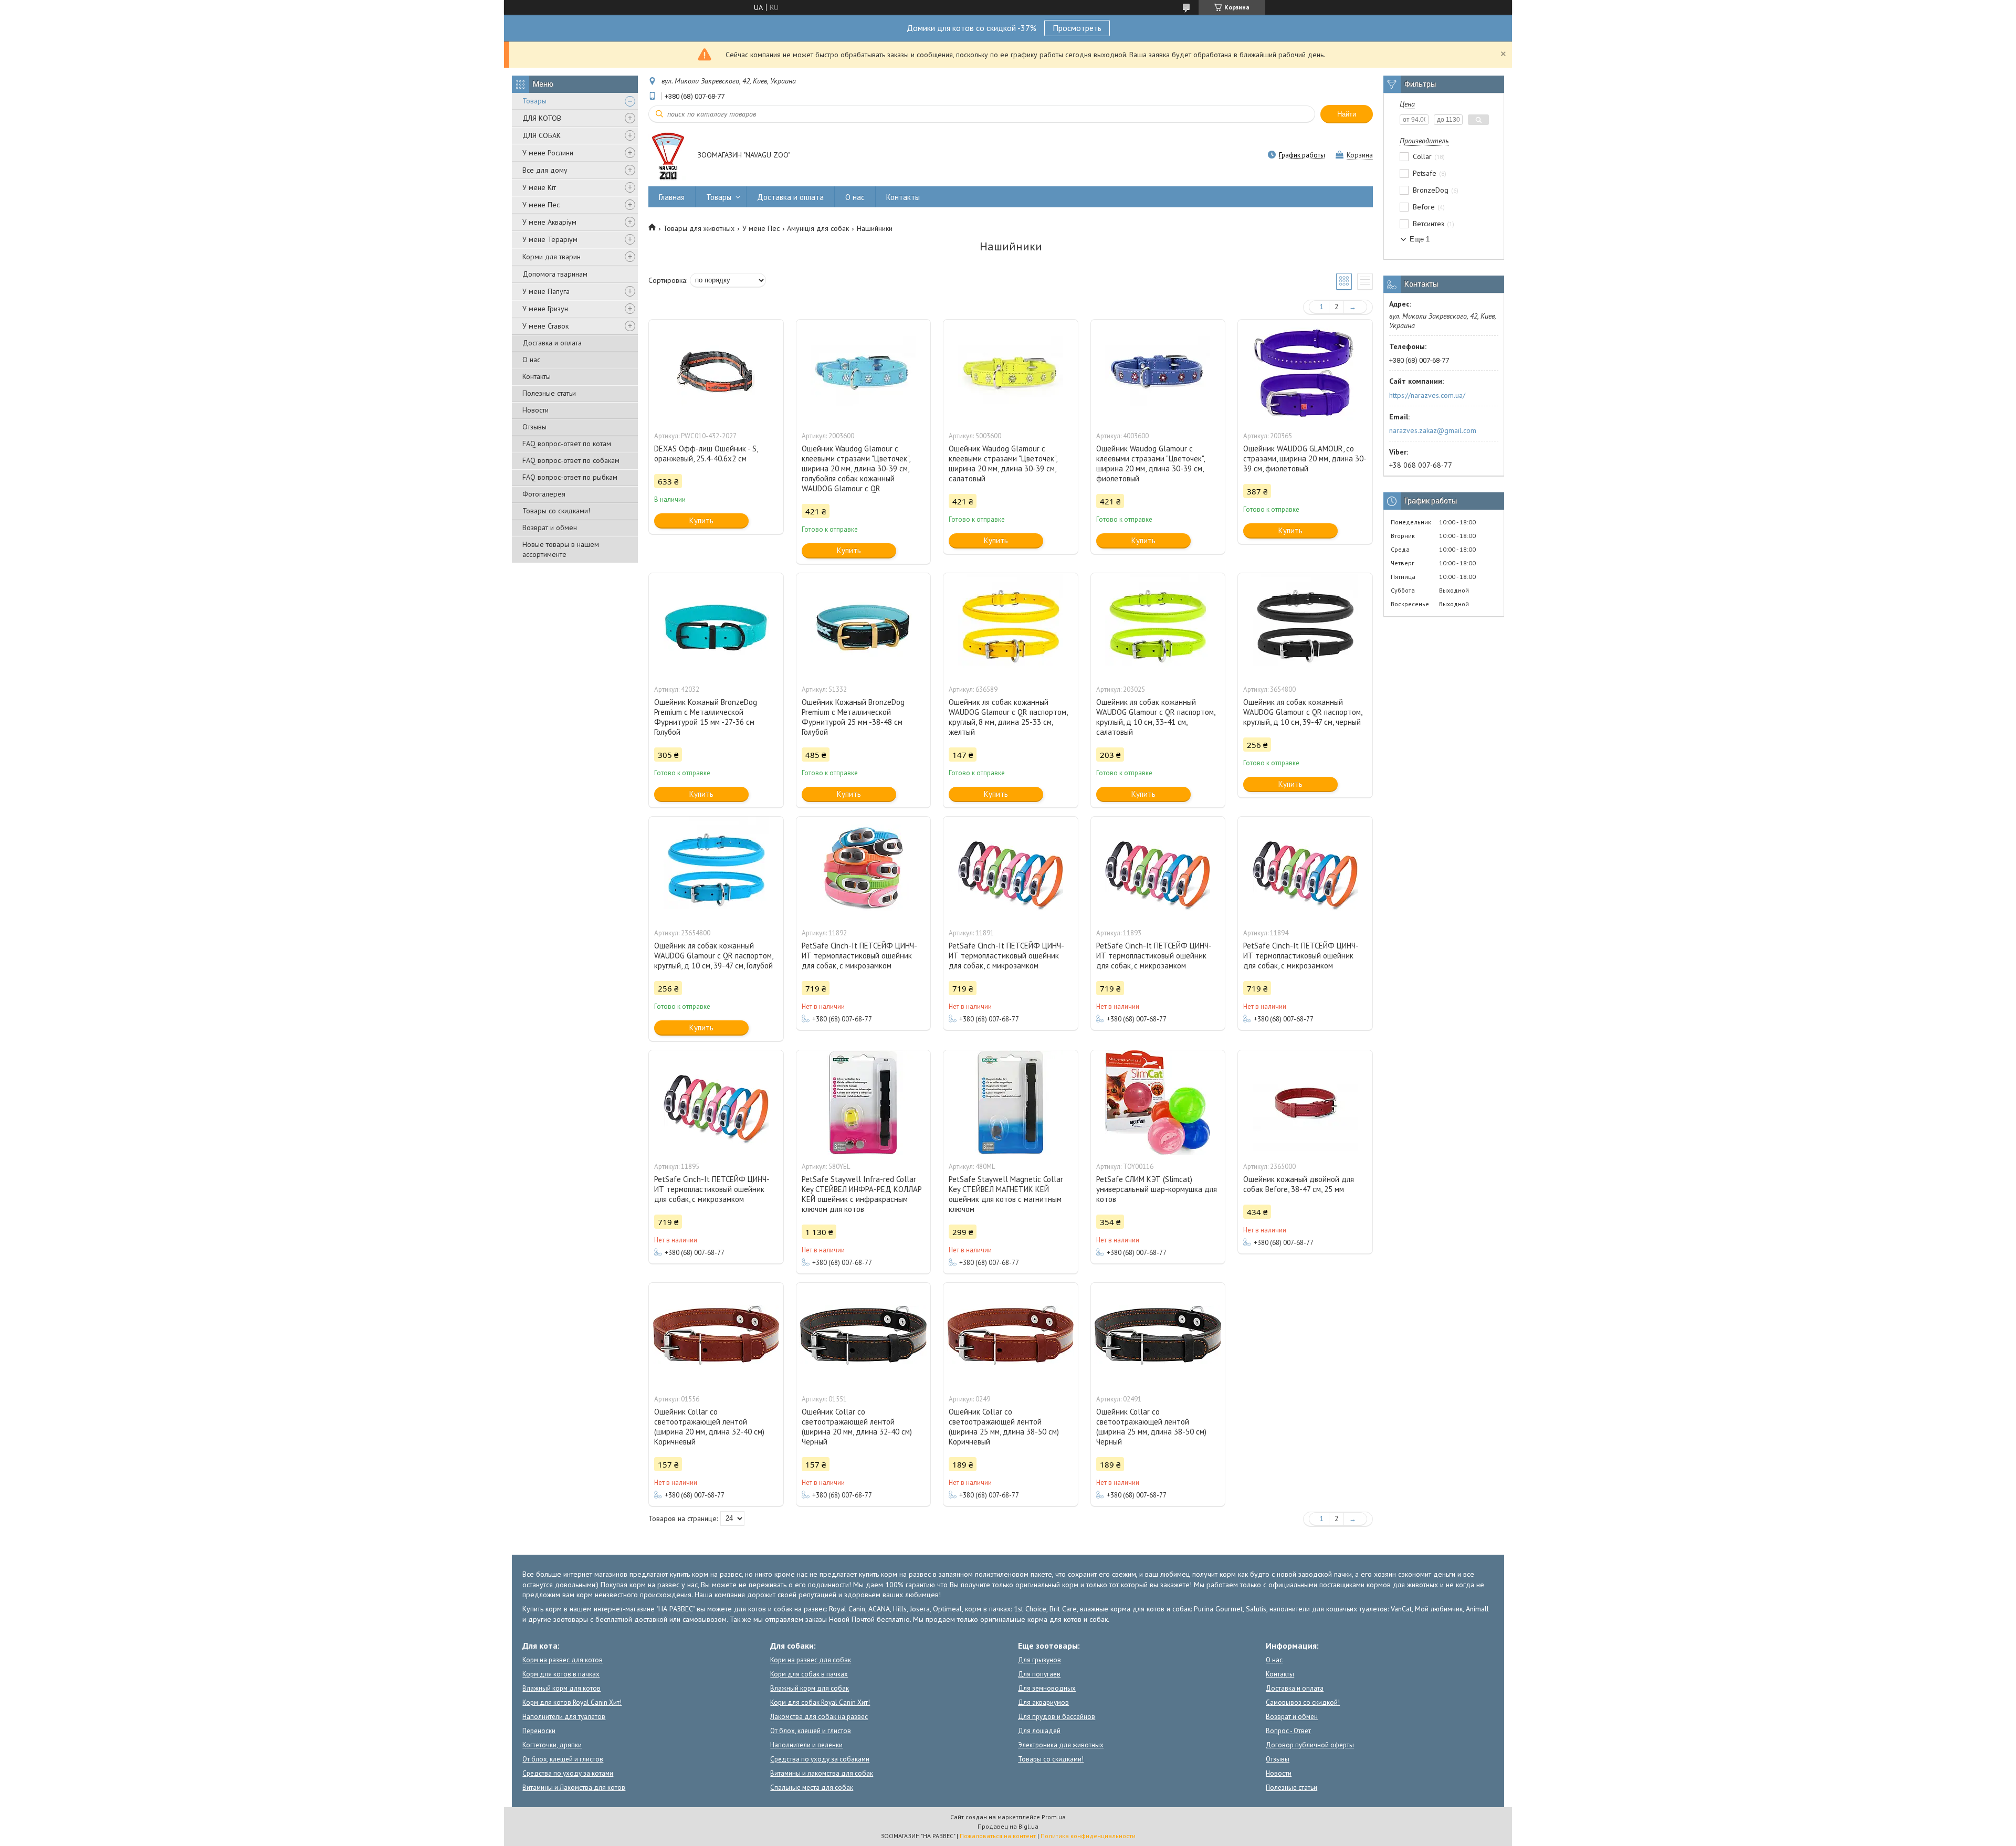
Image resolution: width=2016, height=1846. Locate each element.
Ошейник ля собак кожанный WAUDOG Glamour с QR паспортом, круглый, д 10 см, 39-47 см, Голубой (713, 956)
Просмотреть (1077, 28)
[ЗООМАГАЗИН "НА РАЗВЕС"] (668, 156)
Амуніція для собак (818, 228)
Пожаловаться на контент (998, 1836)
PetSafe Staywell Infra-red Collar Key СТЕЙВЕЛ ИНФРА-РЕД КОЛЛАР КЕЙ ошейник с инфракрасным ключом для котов (862, 1194)
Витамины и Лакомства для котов (574, 1787)
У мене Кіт (539, 187)
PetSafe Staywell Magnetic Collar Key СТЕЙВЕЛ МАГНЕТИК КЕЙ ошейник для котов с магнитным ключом (1006, 1194)
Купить (701, 520)
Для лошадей (1039, 1731)
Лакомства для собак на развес (819, 1717)
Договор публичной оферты (1310, 1745)
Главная (672, 197)
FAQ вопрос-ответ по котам (567, 444)
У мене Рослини (548, 153)
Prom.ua (1054, 1817)
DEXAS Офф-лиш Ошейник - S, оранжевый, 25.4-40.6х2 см (706, 453)
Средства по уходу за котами (568, 1773)
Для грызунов (1039, 1660)
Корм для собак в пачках (809, 1674)
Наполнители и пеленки (806, 1745)
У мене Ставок (545, 326)
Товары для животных (699, 228)
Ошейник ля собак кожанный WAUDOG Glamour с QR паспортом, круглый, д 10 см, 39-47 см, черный (1303, 712)
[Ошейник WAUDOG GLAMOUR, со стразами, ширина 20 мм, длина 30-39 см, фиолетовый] (1305, 372)
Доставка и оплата (552, 343)
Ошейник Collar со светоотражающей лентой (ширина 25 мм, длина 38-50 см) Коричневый (1004, 1427)
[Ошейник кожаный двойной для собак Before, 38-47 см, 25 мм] (1305, 1103)
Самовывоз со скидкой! (1303, 1702)
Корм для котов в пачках (561, 1674)
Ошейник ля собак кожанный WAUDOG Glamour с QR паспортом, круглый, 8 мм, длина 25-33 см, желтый (1008, 717)
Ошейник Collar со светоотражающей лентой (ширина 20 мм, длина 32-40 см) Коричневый (709, 1427)
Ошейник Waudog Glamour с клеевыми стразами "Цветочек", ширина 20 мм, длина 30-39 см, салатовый (1003, 463)
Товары (534, 101)
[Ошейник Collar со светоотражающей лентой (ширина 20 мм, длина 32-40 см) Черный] (864, 1335)
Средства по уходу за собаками (820, 1759)
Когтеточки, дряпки (552, 1745)
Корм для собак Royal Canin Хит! (820, 1702)
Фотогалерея (544, 494)
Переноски (539, 1731)
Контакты (537, 376)
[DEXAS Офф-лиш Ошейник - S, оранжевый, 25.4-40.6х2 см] (716, 372)
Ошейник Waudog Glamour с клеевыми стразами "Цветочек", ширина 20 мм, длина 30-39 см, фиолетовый (1150, 463)
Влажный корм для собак (810, 1688)
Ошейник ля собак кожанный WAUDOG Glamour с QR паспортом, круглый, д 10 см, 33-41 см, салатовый (1156, 717)
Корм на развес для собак (811, 1660)
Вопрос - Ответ (1288, 1731)
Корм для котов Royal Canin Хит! (572, 1702)
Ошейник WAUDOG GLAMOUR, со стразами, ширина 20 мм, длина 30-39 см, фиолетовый (1305, 458)
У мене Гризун (545, 309)
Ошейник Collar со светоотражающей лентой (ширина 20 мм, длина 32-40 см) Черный (857, 1427)
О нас (531, 360)
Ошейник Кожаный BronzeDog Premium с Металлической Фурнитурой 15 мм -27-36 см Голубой (706, 717)
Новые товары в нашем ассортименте (561, 549)
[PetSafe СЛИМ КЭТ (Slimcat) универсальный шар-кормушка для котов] (1158, 1103)
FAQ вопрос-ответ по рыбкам (570, 477)
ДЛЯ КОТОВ (542, 118)
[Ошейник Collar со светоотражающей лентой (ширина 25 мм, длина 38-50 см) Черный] (1158, 1335)
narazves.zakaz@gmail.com (1433, 430)
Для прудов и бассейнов (1057, 1717)
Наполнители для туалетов (564, 1717)
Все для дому (545, 170)
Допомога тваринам (555, 274)
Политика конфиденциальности (1088, 1836)
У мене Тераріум (550, 239)
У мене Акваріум (549, 222)
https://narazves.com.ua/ (1427, 395)
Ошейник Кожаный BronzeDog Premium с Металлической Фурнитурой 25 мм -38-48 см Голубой (853, 717)
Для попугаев (1039, 1674)
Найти (1347, 114)
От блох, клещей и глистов (563, 1759)
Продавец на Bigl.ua (1008, 1826)
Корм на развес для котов (563, 1660)
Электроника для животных (1061, 1745)
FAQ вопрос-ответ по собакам (571, 460)
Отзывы (534, 427)
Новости (535, 410)
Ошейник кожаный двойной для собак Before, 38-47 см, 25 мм (1299, 1184)
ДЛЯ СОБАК (542, 135)
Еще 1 (1420, 239)
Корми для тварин (552, 257)
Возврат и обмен (550, 528)
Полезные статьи (549, 393)
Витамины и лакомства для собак (822, 1773)
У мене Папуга (546, 291)
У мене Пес (541, 205)
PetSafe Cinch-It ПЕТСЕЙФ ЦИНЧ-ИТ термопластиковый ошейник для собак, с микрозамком (859, 956)
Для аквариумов (1043, 1702)
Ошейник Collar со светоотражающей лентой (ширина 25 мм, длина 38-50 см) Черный (1151, 1427)
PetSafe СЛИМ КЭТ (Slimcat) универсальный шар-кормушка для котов (1157, 1189)
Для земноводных (1047, 1688)
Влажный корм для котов (561, 1688)
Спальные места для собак (812, 1787)
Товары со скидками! (556, 511)
